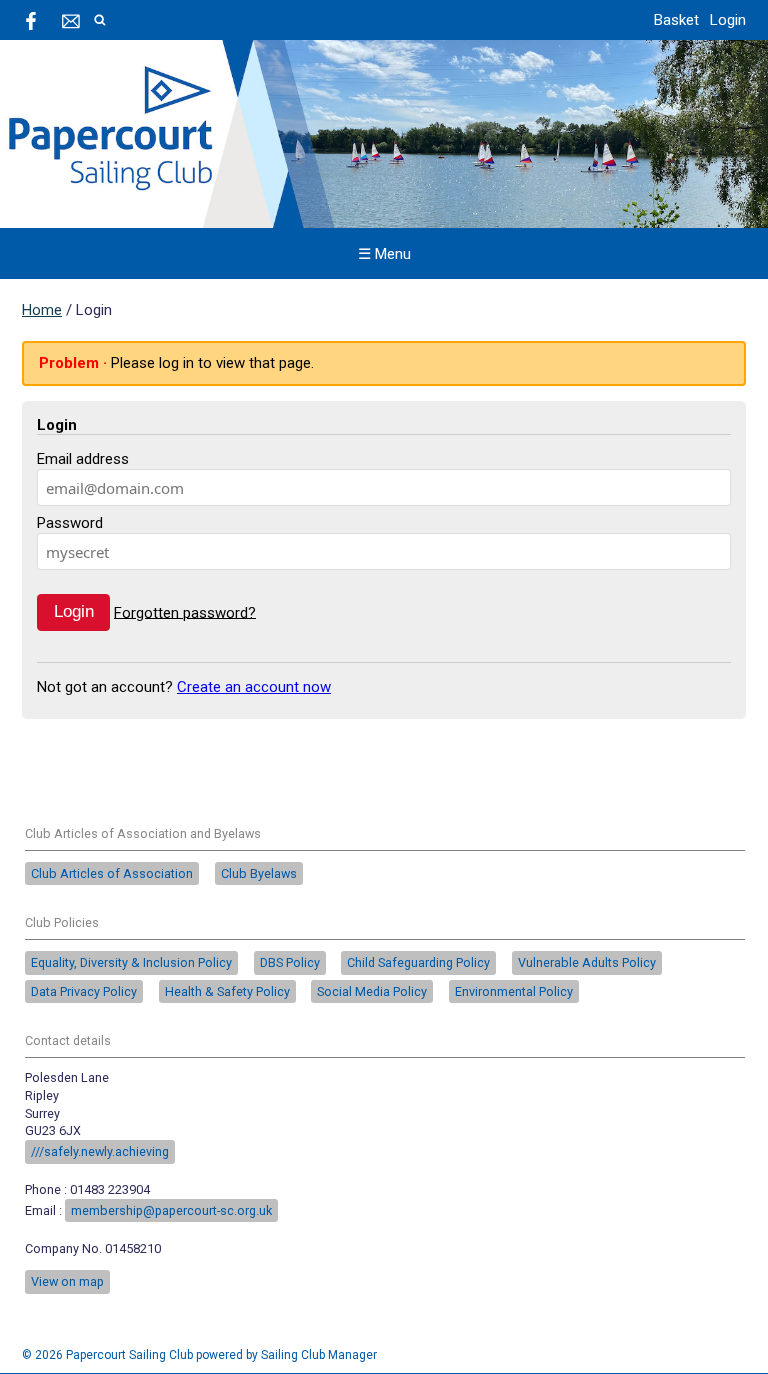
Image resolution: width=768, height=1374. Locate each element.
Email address (83, 459)
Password (70, 523)
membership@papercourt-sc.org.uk (171, 1210)
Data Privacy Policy (84, 991)
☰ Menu (384, 254)
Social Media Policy (372, 991)
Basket (676, 20)
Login (728, 20)
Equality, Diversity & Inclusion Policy (131, 962)
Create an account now (254, 687)
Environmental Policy (514, 991)
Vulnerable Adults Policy (587, 962)
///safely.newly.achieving (100, 1151)
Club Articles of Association (112, 873)
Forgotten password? (185, 612)
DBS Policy (290, 962)
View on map (67, 1281)
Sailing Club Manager (319, 1355)
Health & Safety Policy (227, 991)
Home (42, 310)
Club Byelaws (259, 873)
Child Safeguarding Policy (418, 962)
